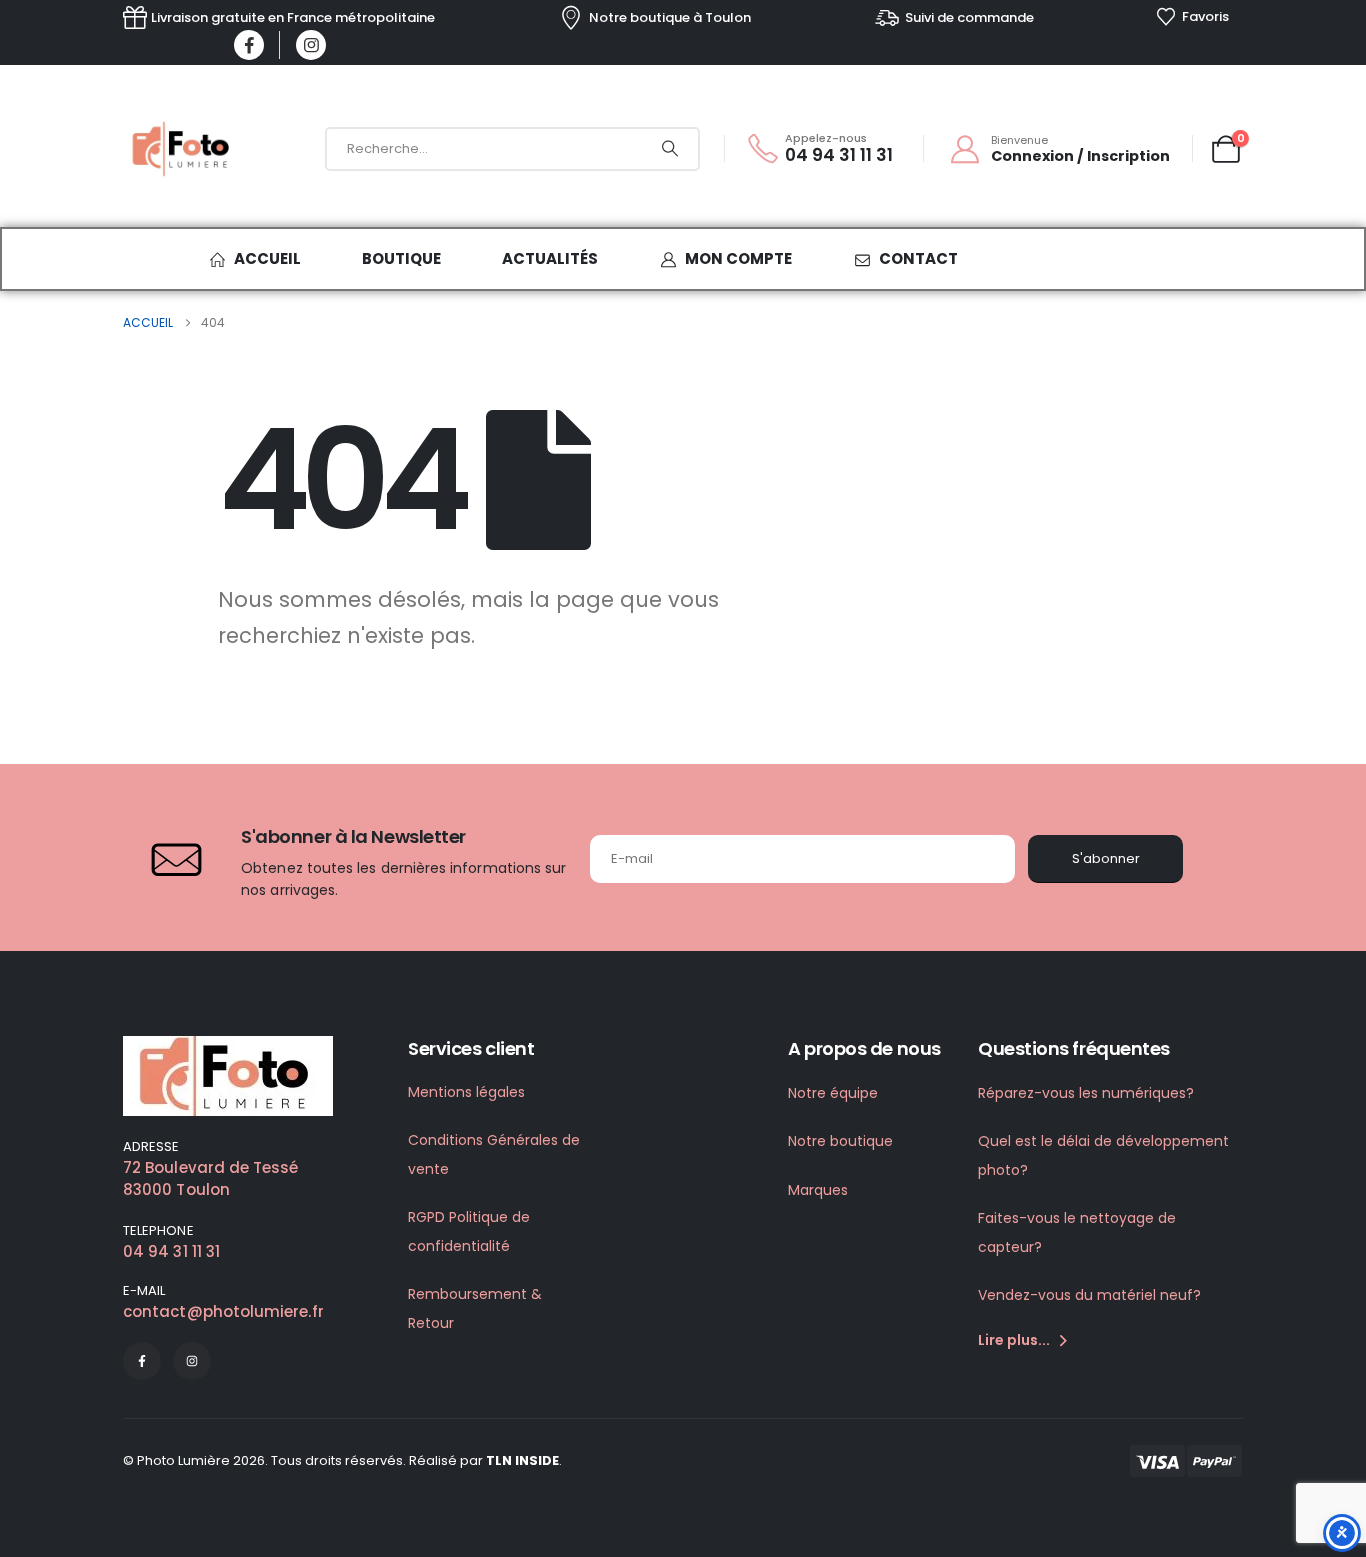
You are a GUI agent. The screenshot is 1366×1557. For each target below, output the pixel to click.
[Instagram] (311, 45)
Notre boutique (840, 1141)
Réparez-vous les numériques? (1086, 1093)
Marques (818, 1190)
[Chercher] (670, 149)
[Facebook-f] (142, 1361)
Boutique (401, 258)
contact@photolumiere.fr (223, 1311)
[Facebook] (249, 45)
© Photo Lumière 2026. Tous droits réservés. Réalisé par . (342, 1460)
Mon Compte (738, 258)
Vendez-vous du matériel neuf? (1089, 1295)
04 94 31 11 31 (171, 1251)
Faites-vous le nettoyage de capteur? (1077, 1232)
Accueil (267, 258)
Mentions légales (466, 1092)
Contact (918, 258)
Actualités (550, 258)
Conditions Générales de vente (494, 1154)
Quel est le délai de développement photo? (1103, 1155)
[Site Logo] (183, 149)
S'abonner (1106, 858)
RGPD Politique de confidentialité (469, 1231)
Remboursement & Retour (475, 1308)
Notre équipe (833, 1093)
